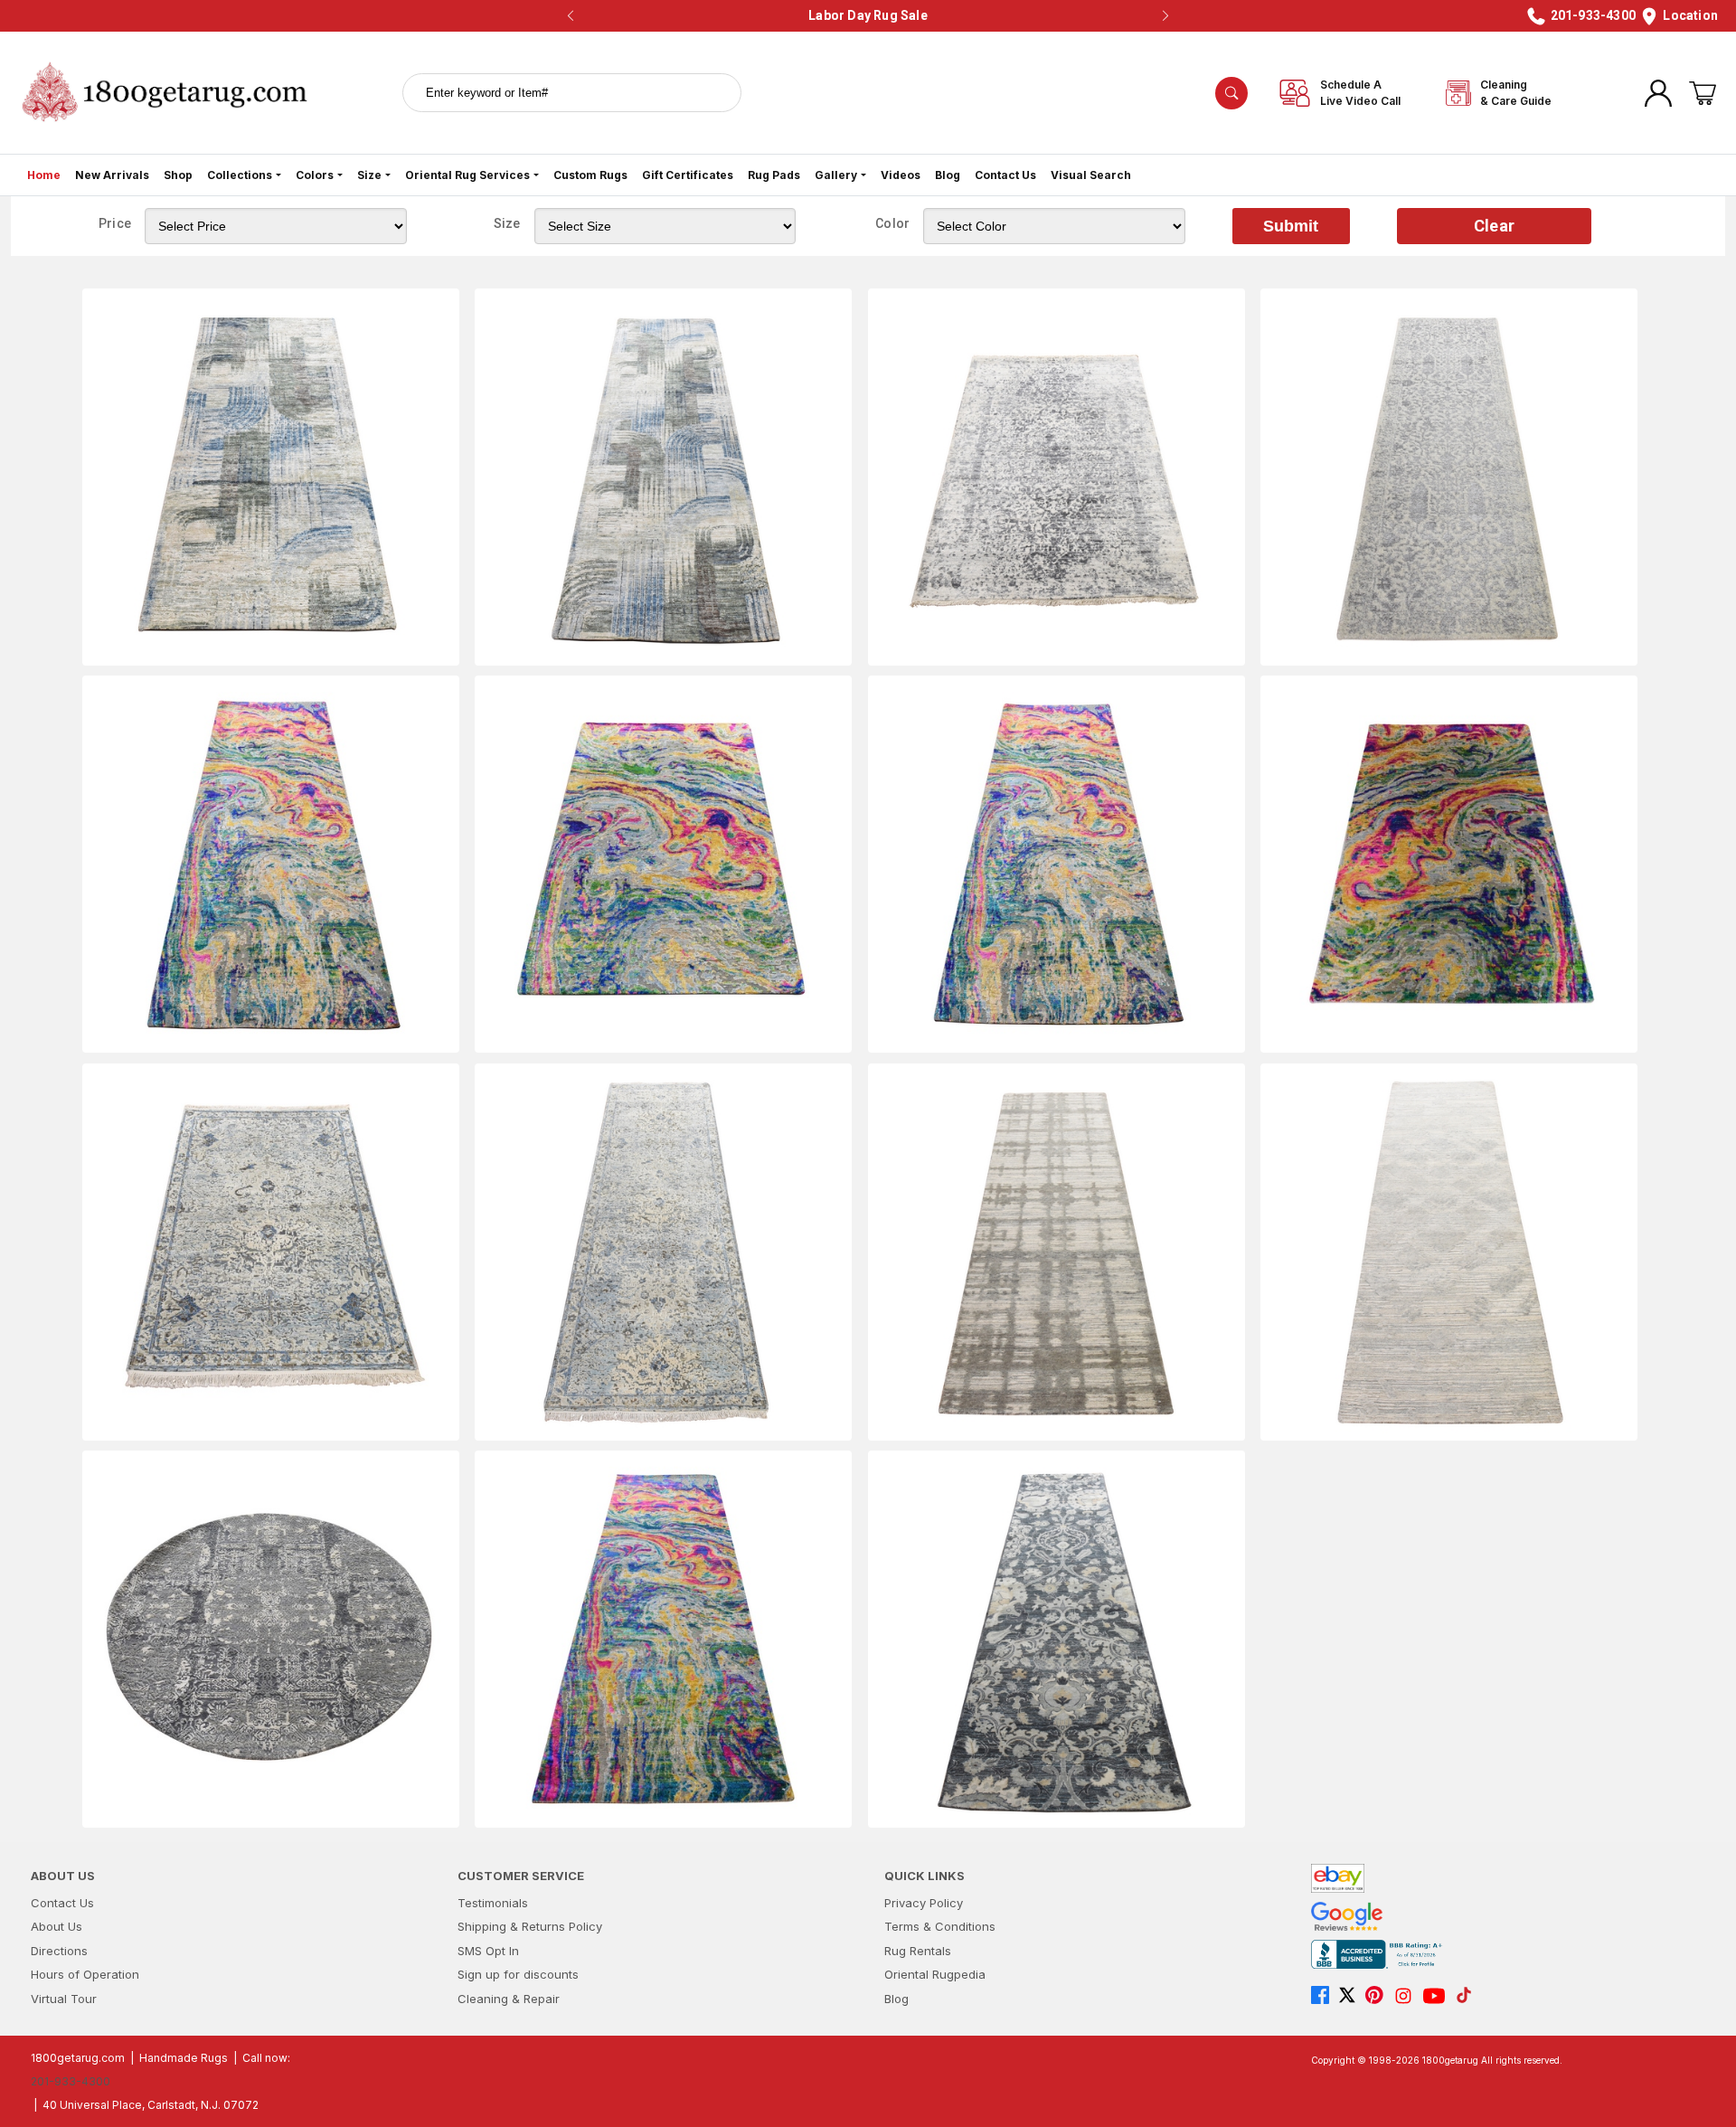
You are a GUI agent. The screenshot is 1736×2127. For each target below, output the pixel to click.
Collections (240, 175)
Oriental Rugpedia (935, 1974)
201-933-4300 (71, 2081)
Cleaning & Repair (509, 1999)
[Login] (1658, 93)
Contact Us (1005, 175)
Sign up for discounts (518, 1974)
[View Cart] (1703, 93)
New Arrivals (112, 175)
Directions (59, 1951)
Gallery (836, 175)
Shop (178, 175)
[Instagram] (1408, 1996)
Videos (901, 175)
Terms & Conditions (940, 1926)
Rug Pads (774, 175)
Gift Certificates (688, 175)
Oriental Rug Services (467, 175)
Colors (315, 175)
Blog (948, 175)
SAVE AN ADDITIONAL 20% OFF (863, 15)
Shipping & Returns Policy (530, 1926)
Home (44, 175)
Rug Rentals (918, 1951)
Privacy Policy (924, 1903)
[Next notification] (1165, 16)
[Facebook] (1325, 1996)
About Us (57, 1926)
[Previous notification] (571, 16)
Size (369, 175)
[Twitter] (1352, 1996)
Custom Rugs (590, 175)
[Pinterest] (1379, 1996)
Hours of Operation (85, 1974)
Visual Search (1091, 175)
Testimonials (493, 1903)
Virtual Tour (64, 1999)
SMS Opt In (488, 1951)
